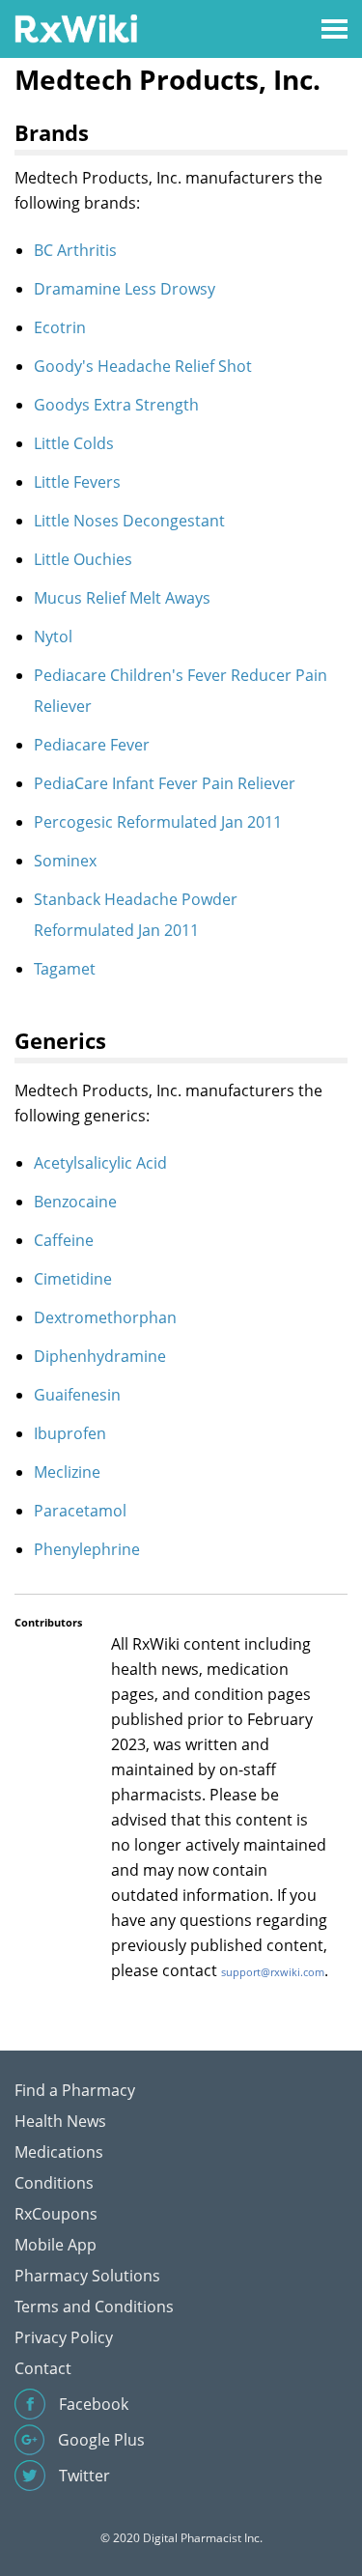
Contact (43, 2368)
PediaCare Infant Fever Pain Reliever (165, 783)
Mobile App (56, 2245)
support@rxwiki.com (273, 1972)
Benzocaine (75, 1202)
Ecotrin (60, 327)
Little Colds (74, 443)
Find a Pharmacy (75, 2090)
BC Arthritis (75, 250)
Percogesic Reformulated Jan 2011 (158, 822)
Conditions (54, 2183)
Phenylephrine (87, 1549)
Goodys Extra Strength (116, 405)
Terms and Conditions (94, 2307)
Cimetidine (73, 1279)
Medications (59, 2152)
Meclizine (67, 1472)
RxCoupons (56, 2214)
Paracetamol (80, 1511)
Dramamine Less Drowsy (125, 289)
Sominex (65, 861)
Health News (60, 2121)
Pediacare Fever (92, 745)
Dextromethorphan (105, 1317)
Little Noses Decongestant (129, 521)
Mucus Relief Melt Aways (122, 598)
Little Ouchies (83, 559)
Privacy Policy (64, 2337)
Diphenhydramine (100, 1356)
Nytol (53, 637)
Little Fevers (77, 482)
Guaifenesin (77, 1395)
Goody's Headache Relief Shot (143, 366)
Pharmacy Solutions (87, 2276)
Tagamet (65, 969)
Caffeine (64, 1240)
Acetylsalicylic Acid (100, 1163)
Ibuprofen (70, 1433)
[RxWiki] (76, 28)
